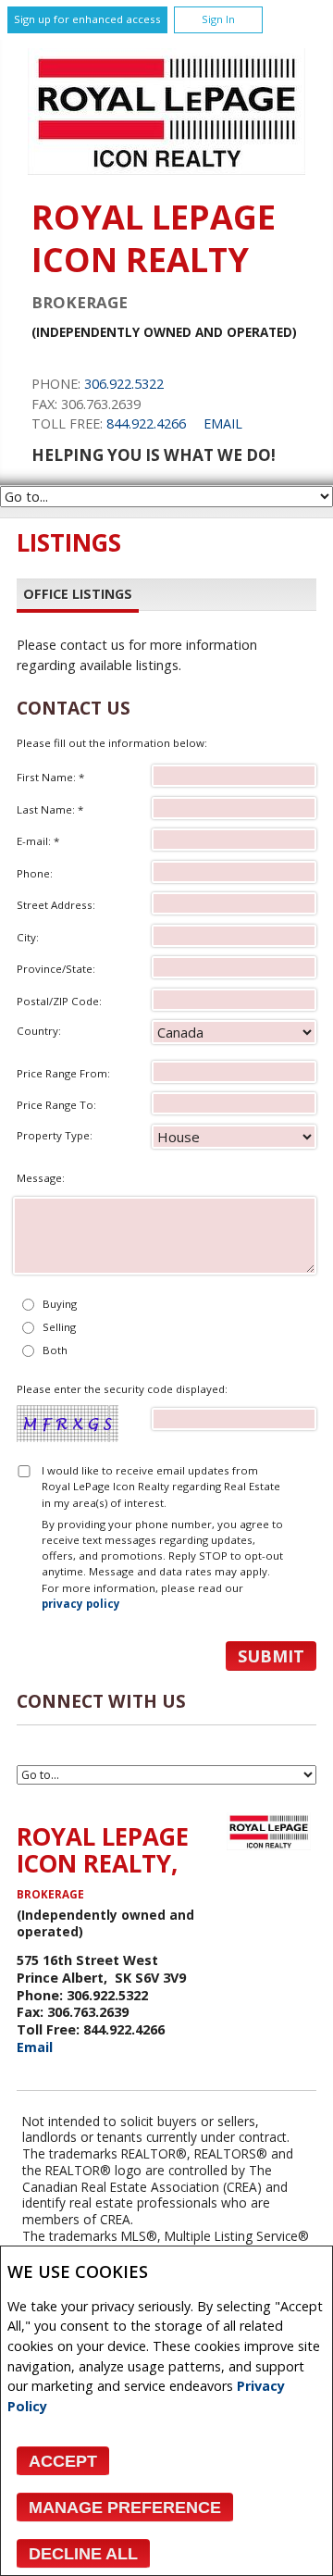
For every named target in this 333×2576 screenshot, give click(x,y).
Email (223, 423)
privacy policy (81, 1604)
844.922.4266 (146, 423)
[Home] (166, 170)
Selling (59, 1327)
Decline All (83, 2554)
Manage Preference (125, 2508)
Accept (63, 2461)
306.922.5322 (124, 384)
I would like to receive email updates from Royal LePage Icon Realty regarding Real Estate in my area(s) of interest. (161, 1487)
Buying (60, 1304)
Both (55, 1350)
